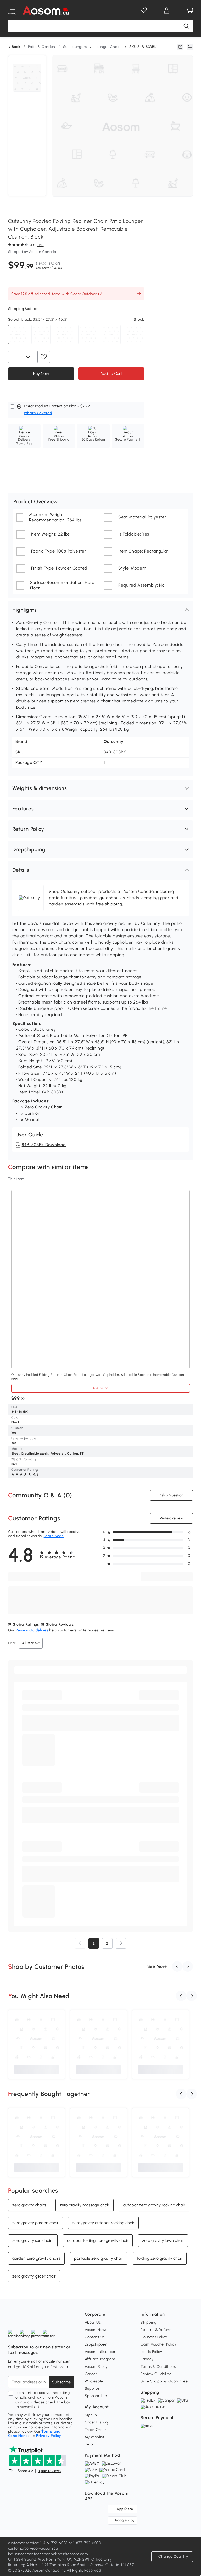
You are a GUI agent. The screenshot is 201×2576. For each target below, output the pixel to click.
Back (16, 47)
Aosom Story (96, 2367)
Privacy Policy (49, 2436)
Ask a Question (171, 1495)
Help (89, 2444)
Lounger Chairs (108, 47)
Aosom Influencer (100, 2352)
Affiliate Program (100, 2359)
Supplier (92, 2389)
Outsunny (114, 742)
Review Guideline (156, 2374)
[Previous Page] (80, 1943)
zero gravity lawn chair (163, 2240)
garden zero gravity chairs (36, 2258)
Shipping (149, 2322)
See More (157, 1966)
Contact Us (95, 2337)
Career (91, 2374)
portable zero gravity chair (99, 2258)
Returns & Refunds (157, 2330)
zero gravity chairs (29, 2205)
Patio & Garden (42, 47)
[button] (101, 610)
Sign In (91, 2415)
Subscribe (61, 2382)
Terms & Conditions (158, 2367)
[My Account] (167, 10)
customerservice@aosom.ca (33, 2548)
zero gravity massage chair (85, 2205)
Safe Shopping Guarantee (164, 2381)
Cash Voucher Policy (158, 2344)
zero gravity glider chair (34, 2276)
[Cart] (190, 10)
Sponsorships (97, 2396)
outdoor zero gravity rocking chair (154, 2205)
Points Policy (151, 2352)
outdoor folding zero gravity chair (98, 2240)
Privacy (147, 2359)
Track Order (96, 2430)
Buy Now (41, 373)
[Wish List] (144, 10)
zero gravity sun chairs (33, 2240)
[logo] (46, 10)
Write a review (172, 1518)
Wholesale (94, 2381)
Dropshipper (96, 2344)
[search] (186, 26)
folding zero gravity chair (160, 2258)
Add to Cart (111, 373)
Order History (97, 2422)
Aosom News (96, 2330)
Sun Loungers (75, 47)
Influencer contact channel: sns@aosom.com (48, 2554)
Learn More (54, 1536)
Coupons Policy (154, 2337)
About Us (93, 2322)
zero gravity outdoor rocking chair (103, 2223)
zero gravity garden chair (35, 2223)
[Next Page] (121, 1943)
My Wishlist (95, 2437)
